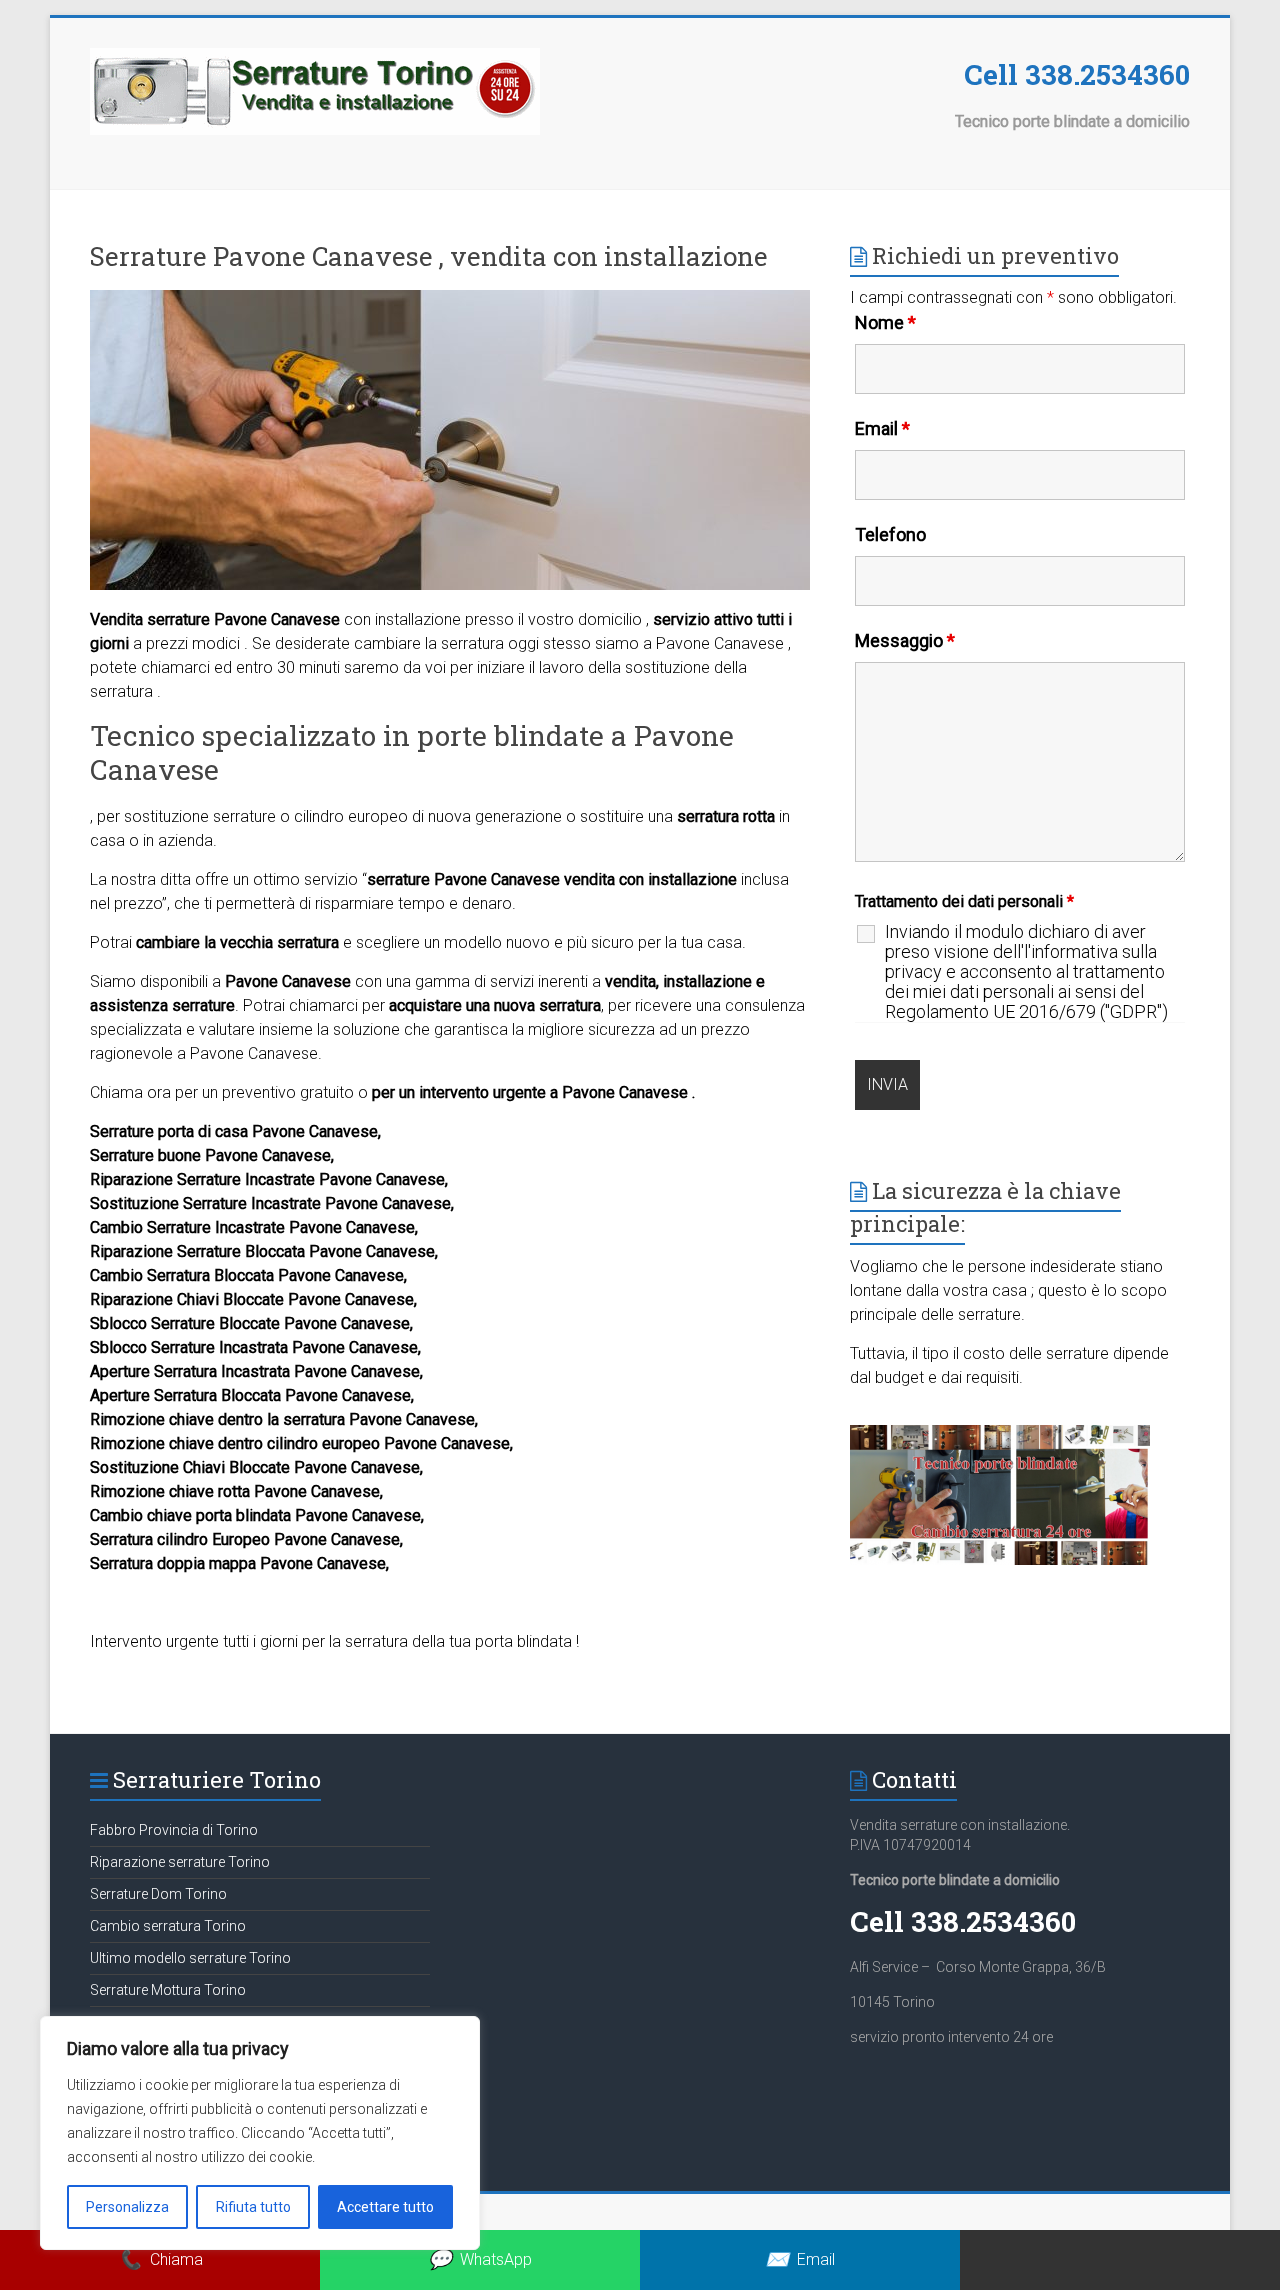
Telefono (890, 534)
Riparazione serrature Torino (180, 1862)
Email (882, 428)
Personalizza (127, 2207)
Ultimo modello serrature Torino (190, 1958)
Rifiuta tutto (253, 2207)
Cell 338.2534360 (1077, 74)
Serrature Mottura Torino (168, 1990)
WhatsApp (480, 2259)
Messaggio (905, 640)
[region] (260, 2133)
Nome (885, 322)
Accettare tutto (385, 2207)
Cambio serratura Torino (168, 1926)
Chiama (160, 2259)
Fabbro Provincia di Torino (174, 1830)
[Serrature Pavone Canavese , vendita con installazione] (450, 299)
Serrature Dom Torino (158, 1894)
